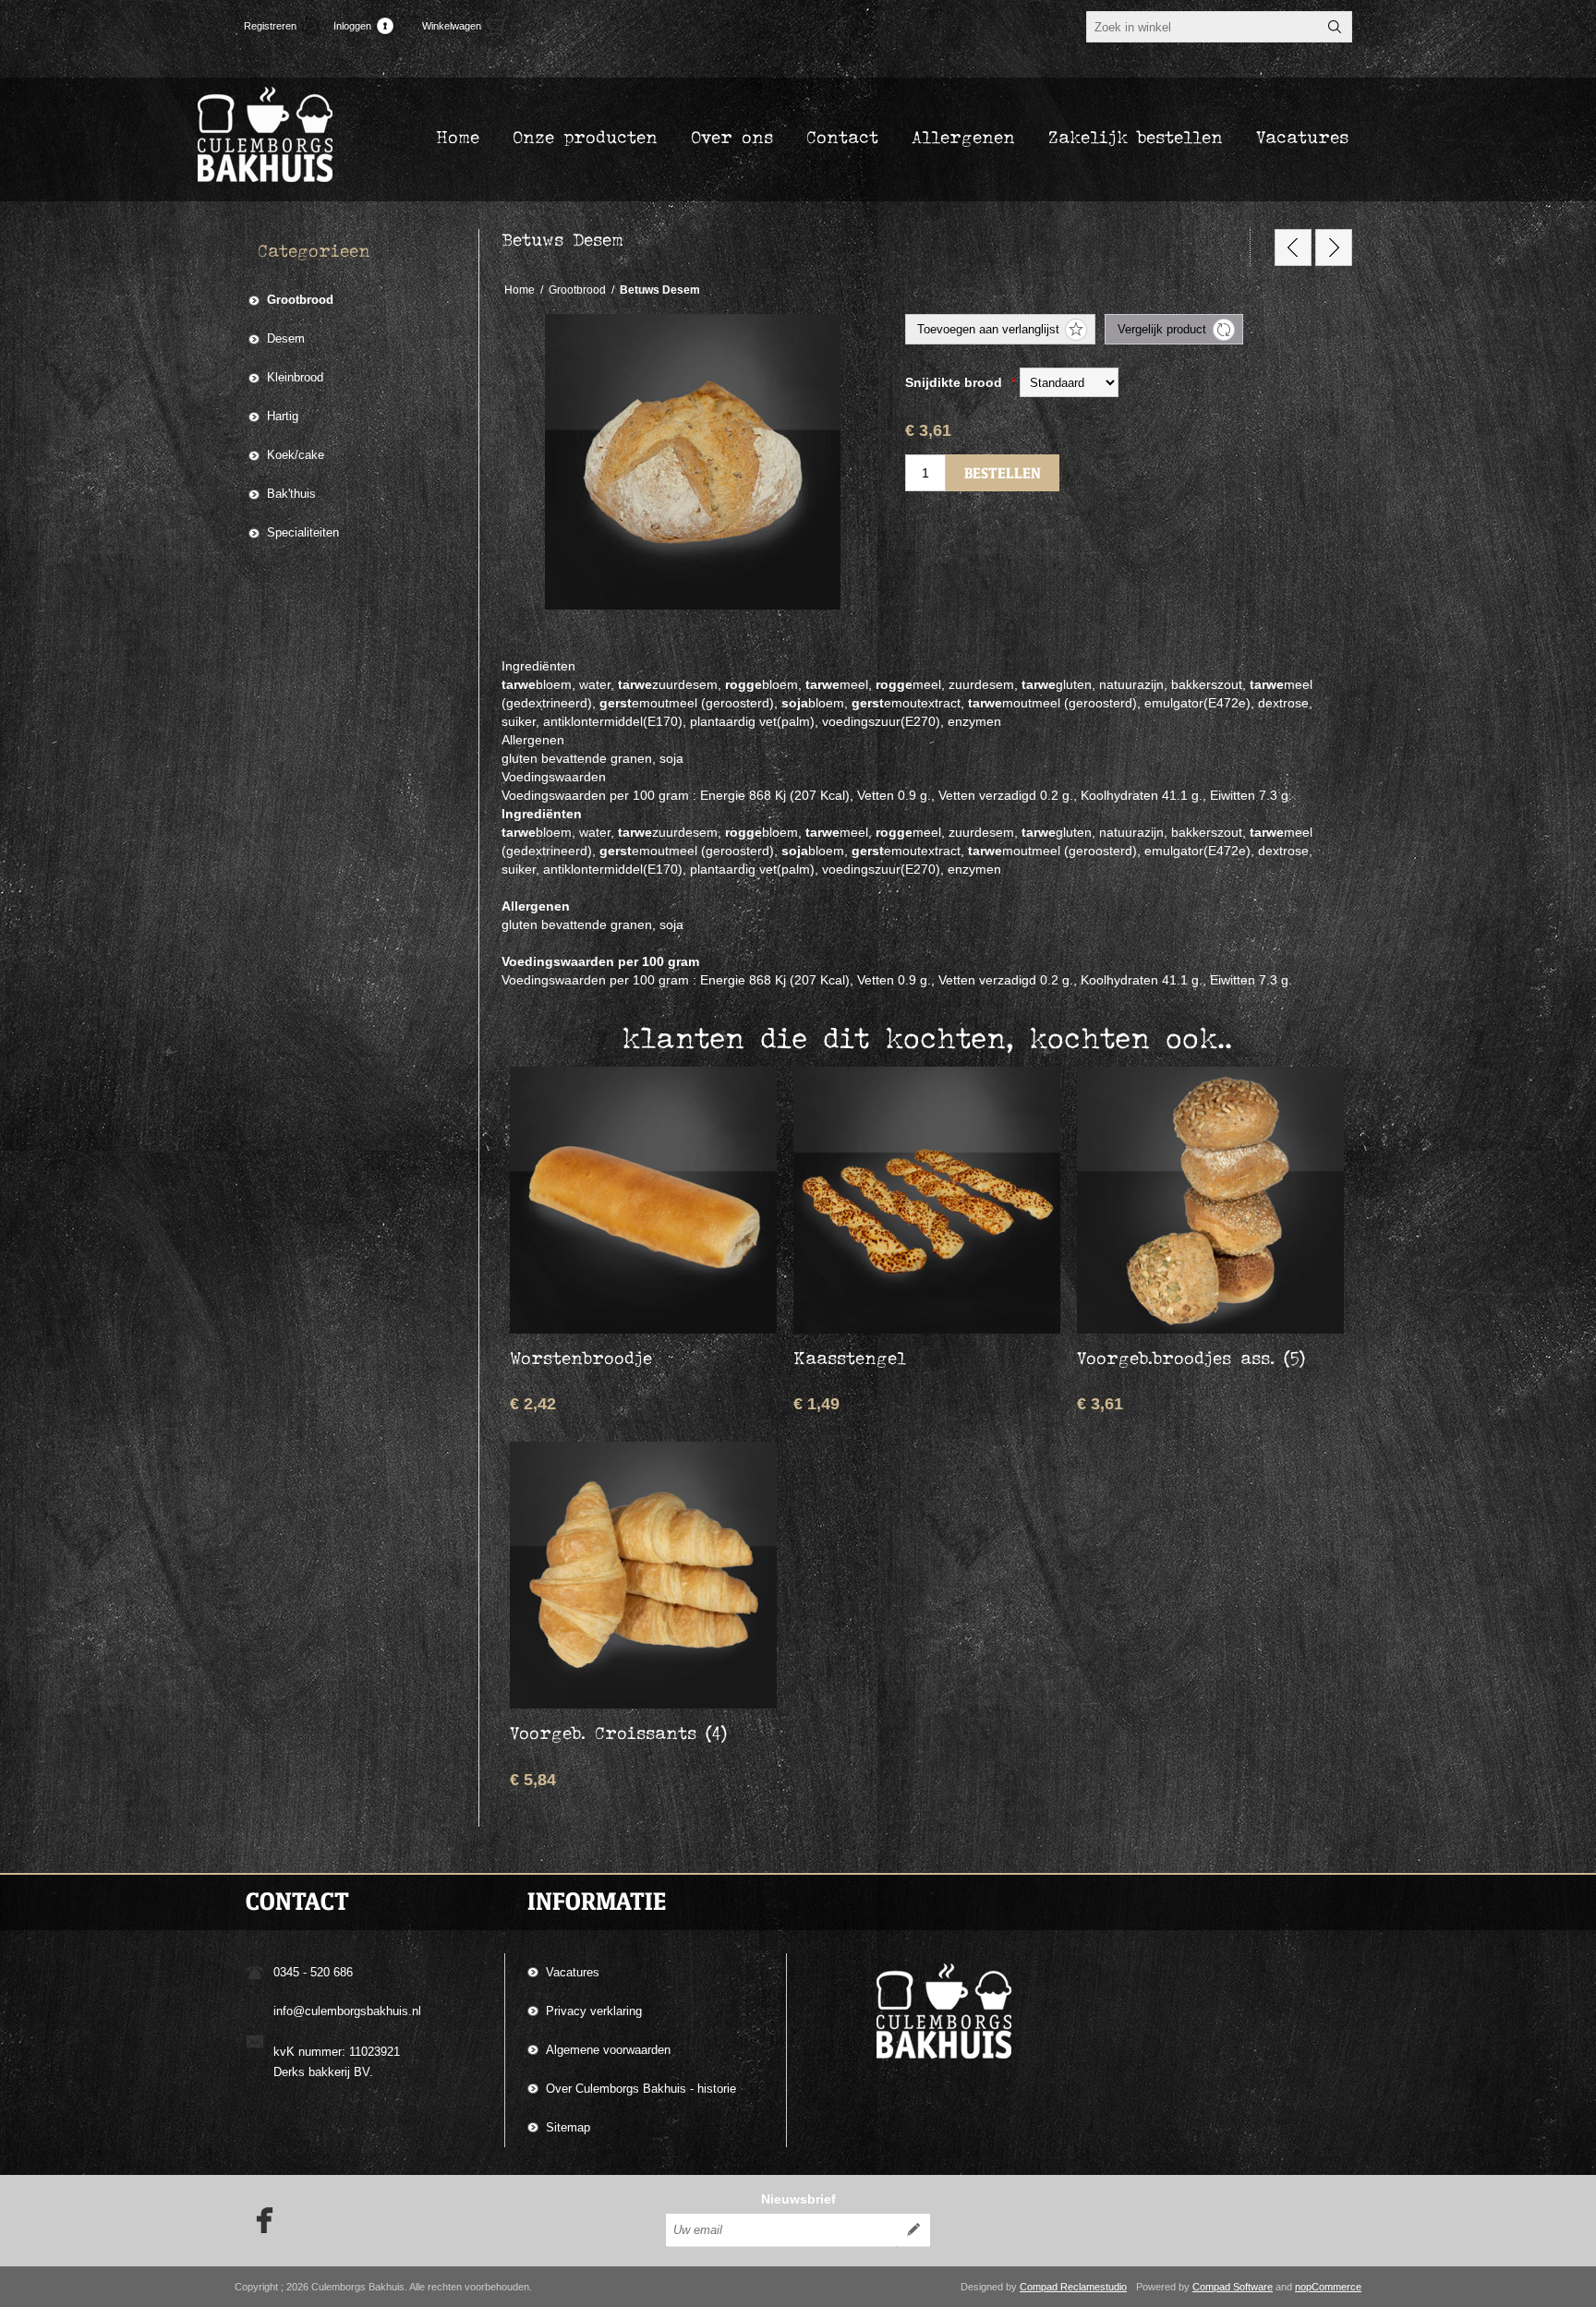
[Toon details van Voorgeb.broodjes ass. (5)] (1210, 1200)
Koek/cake (296, 455)
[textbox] (1203, 27)
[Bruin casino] (1334, 248)
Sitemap (568, 2127)
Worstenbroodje (581, 1358)
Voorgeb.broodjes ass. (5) (1191, 1358)
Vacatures (573, 1972)
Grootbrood (300, 300)
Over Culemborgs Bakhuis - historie (641, 2089)
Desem (286, 338)
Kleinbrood (295, 377)
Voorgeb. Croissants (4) (618, 1733)
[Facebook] (259, 2220)
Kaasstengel (850, 1358)
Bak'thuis (291, 494)
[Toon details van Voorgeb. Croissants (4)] (643, 1575)
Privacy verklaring (594, 2011)
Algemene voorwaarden (608, 2050)
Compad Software (1233, 2287)
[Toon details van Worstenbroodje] (643, 1200)
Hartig (283, 416)
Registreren (270, 26)
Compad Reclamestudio (1073, 2287)
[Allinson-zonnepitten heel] (1293, 248)
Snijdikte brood (955, 382)
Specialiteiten (303, 532)
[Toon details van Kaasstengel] (927, 1200)
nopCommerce (1328, 2287)
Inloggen (352, 26)
